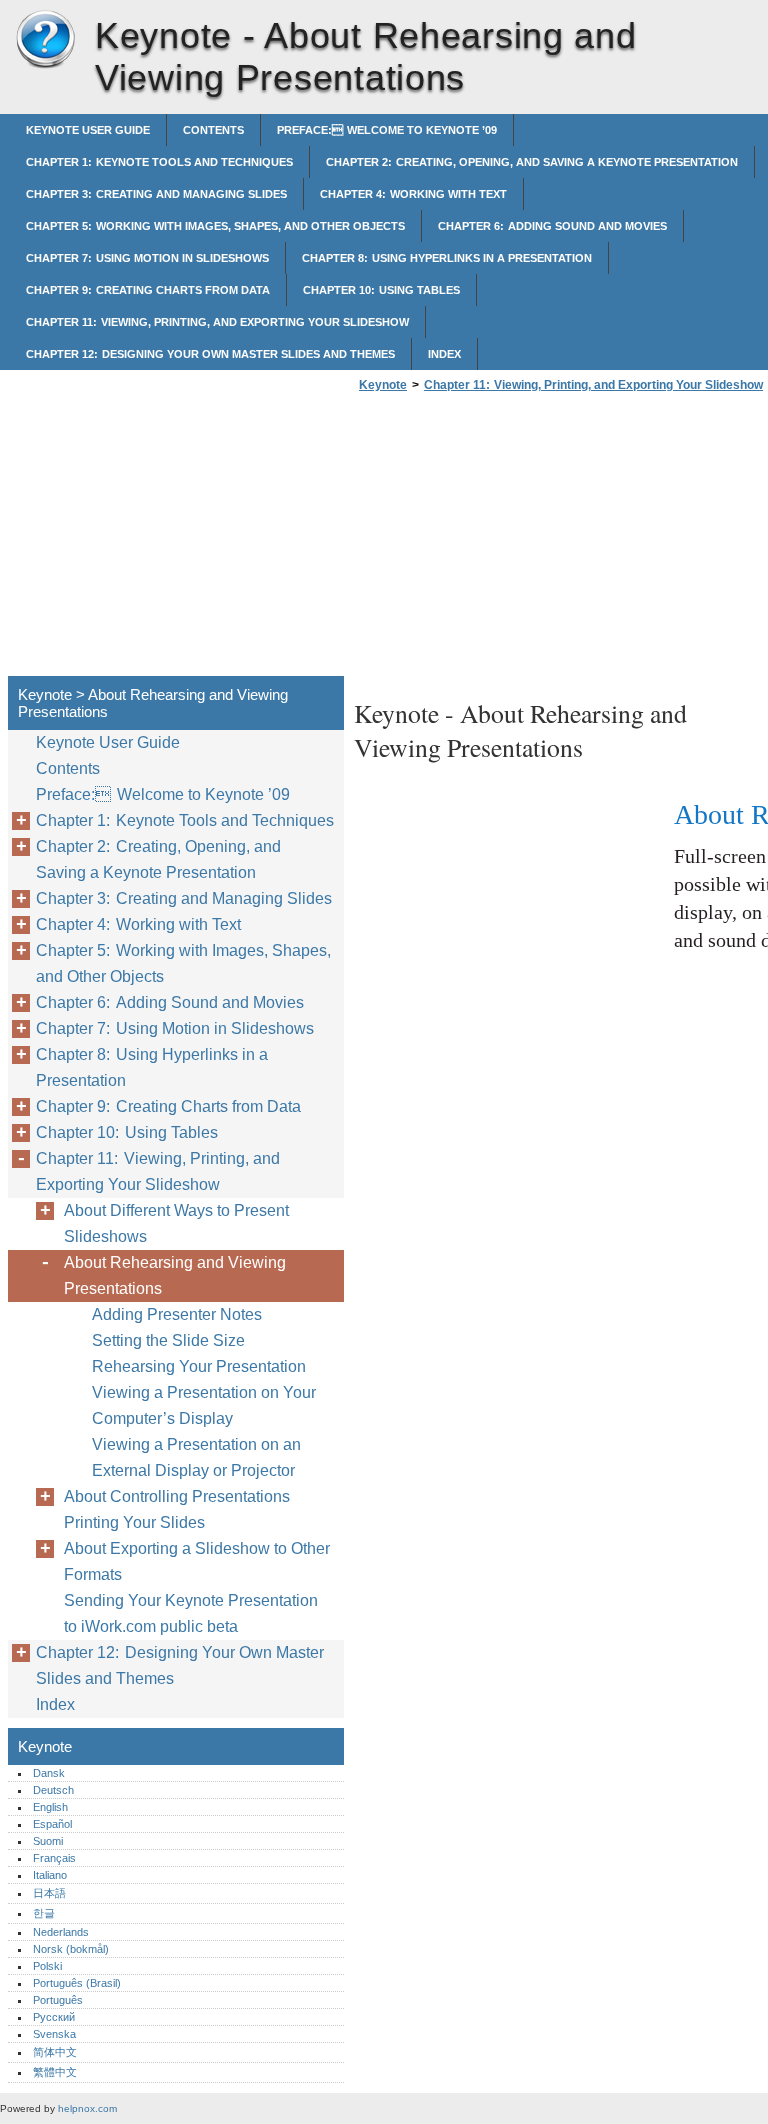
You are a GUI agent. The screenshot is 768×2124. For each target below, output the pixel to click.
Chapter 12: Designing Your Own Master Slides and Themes (210, 354)
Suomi (48, 1841)
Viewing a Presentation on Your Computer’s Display (204, 1405)
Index (444, 354)
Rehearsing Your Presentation (199, 1366)
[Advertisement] (522, 540)
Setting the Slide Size (168, 1340)
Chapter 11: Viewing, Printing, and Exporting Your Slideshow (217, 322)
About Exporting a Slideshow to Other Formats (197, 1561)
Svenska (54, 2034)
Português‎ (58, 2000)
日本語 (49, 1893)
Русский (54, 2017)
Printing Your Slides (134, 1522)
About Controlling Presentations (177, 1496)
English (50, 1807)
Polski (47, 1966)
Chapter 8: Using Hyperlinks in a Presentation (447, 258)
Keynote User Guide (88, 130)
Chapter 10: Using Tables (381, 290)
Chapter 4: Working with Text (413, 194)
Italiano (50, 1875)
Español (52, 1824)
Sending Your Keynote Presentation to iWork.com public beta (191, 1613)
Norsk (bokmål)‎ (71, 1949)
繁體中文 (55, 2072)
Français (54, 1858)
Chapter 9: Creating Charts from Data (148, 290)
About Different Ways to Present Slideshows (176, 1223)
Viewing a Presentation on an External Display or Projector (196, 1457)
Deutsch (53, 1790)
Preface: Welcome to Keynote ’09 (387, 130)
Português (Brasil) (77, 1983)
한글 (44, 1913)
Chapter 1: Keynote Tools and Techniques (159, 162)
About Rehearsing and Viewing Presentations (175, 1275)
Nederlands (61, 1932)
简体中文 (55, 2052)
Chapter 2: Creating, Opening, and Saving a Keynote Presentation (532, 162)
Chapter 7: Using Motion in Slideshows (147, 258)
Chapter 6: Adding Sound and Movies (552, 226)
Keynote (45, 40)
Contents (213, 130)
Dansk (49, 1773)
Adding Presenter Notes (177, 1314)
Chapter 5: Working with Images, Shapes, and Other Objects (215, 226)
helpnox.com (87, 2108)
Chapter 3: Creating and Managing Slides (156, 194)
